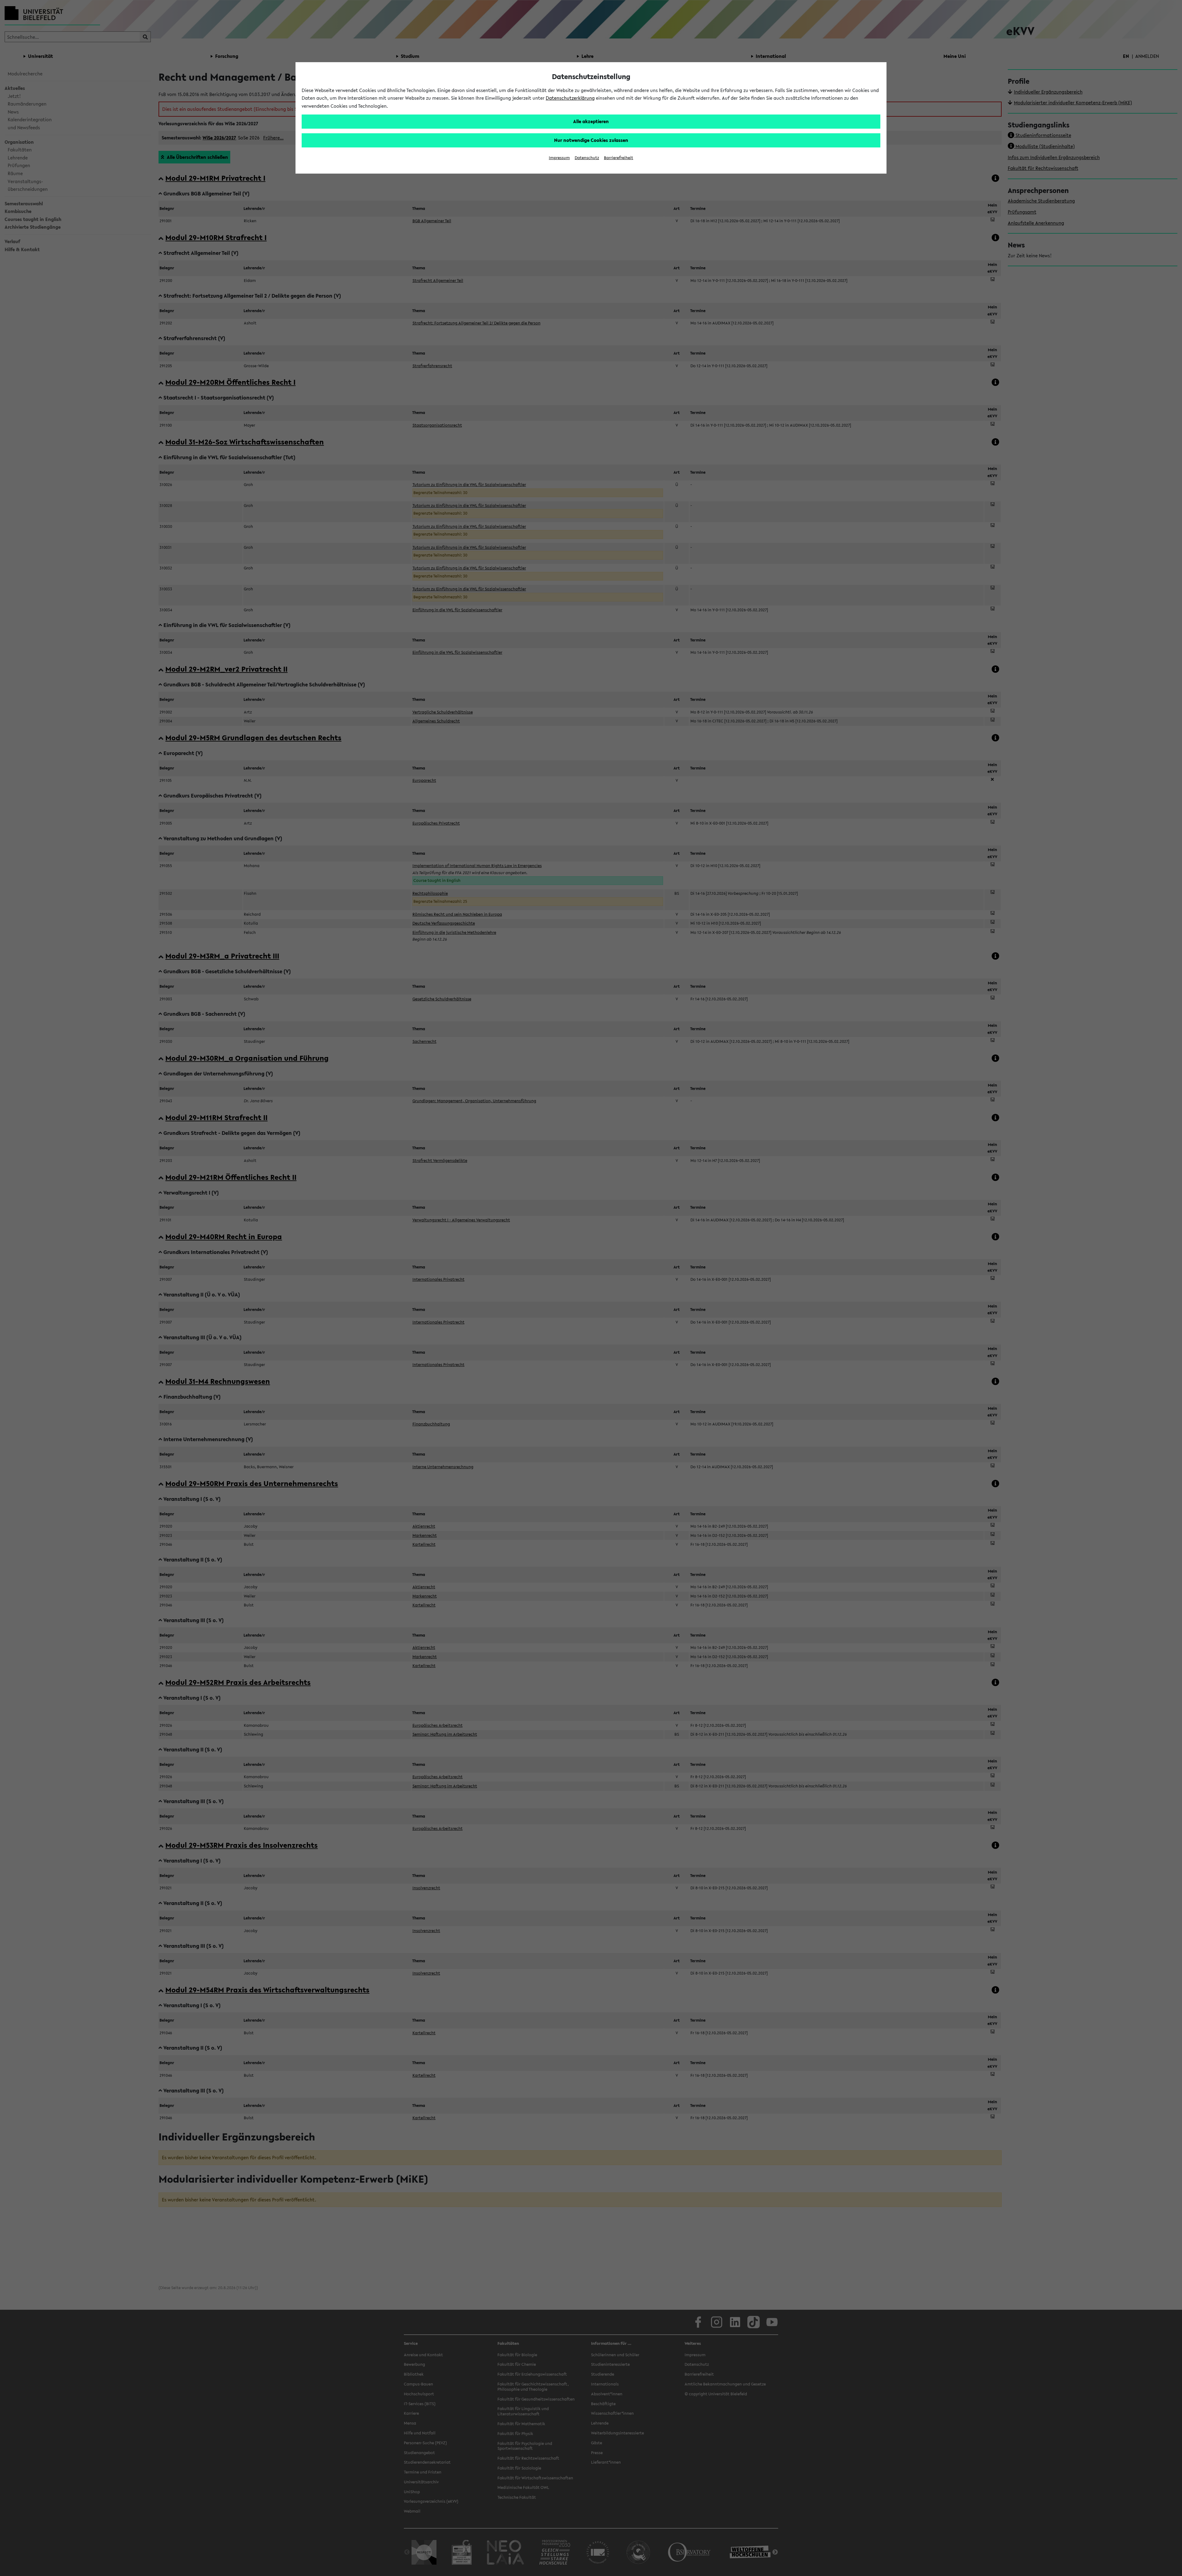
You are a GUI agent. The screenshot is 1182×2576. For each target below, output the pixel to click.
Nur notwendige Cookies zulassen (591, 140)
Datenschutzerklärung (570, 98)
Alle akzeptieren (591, 121)
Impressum (559, 158)
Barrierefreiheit (619, 158)
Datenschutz (587, 158)
